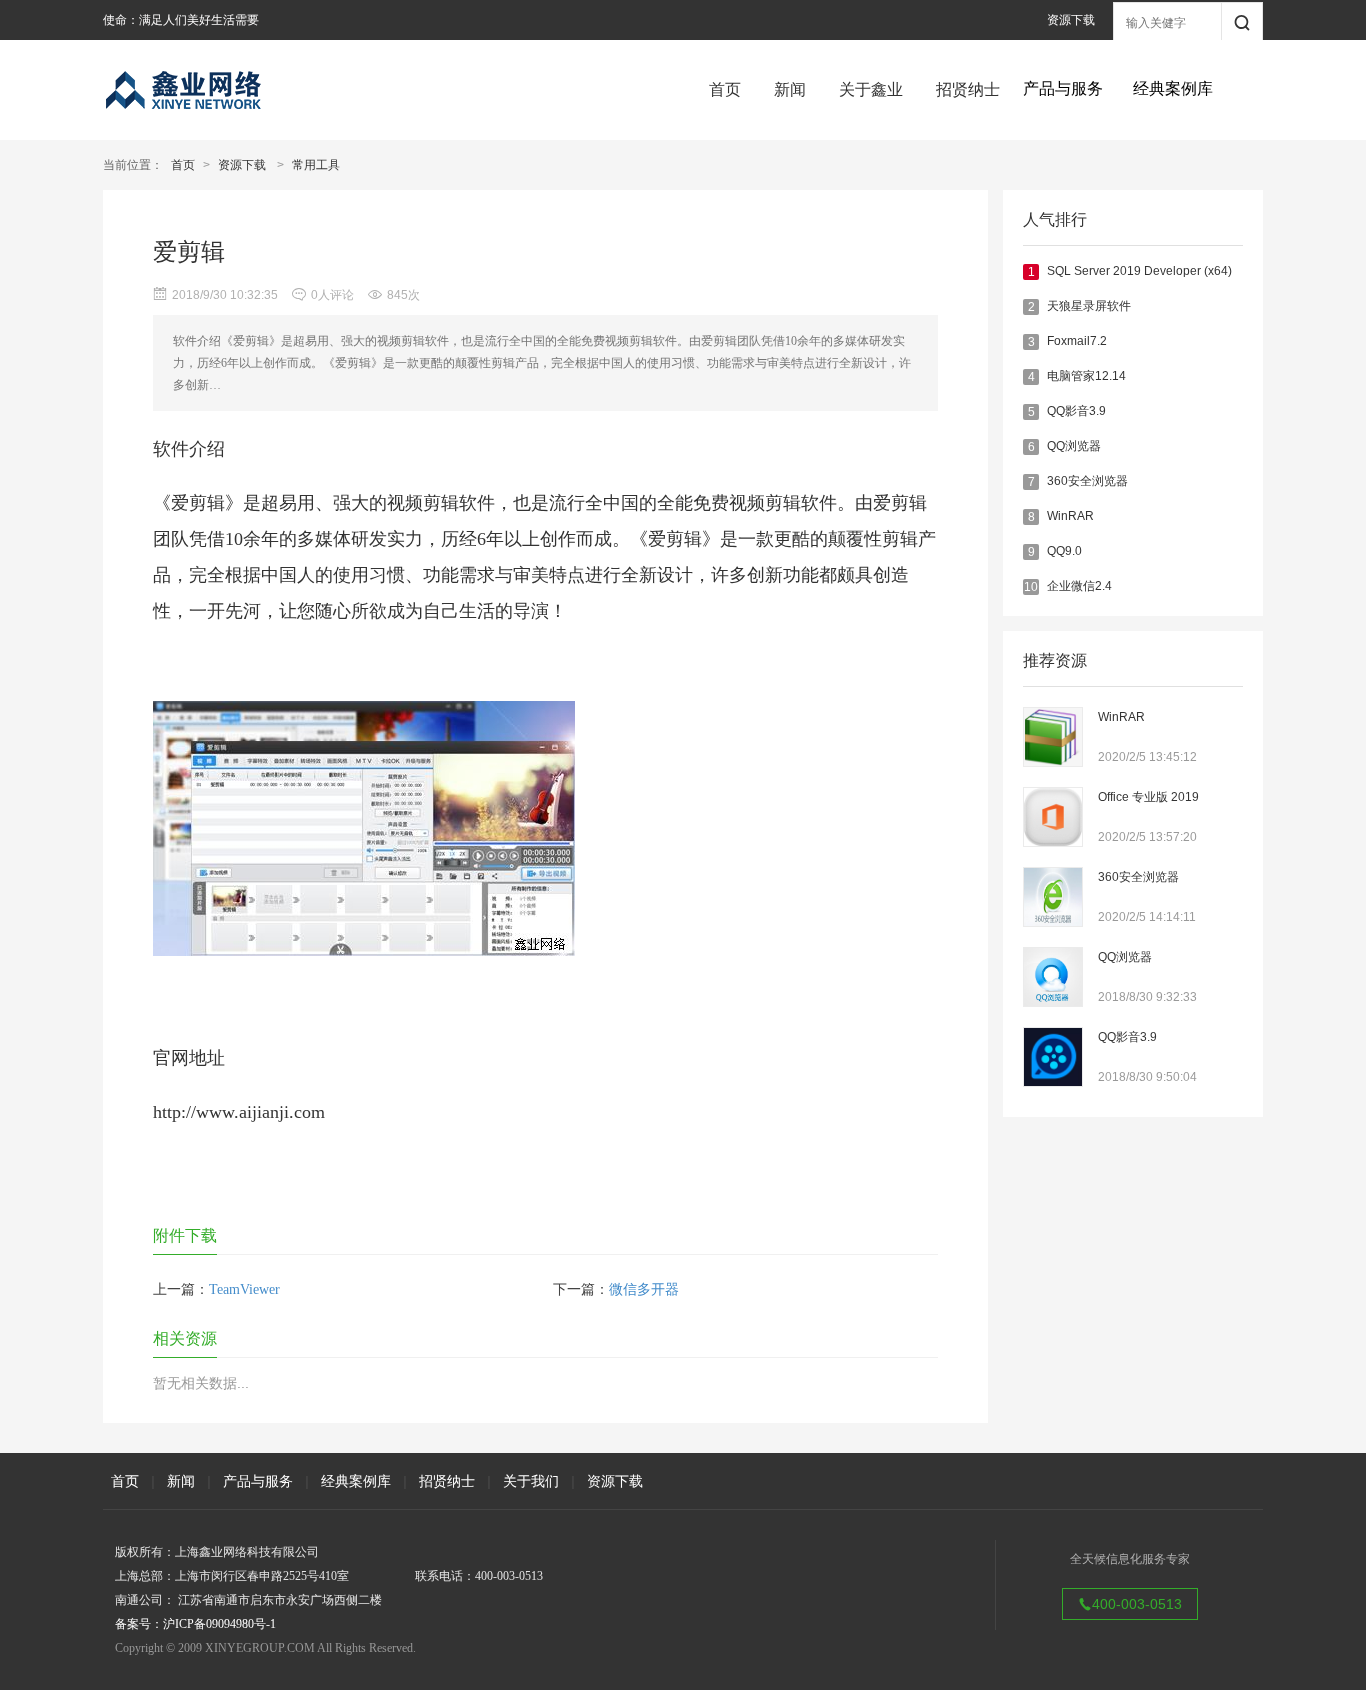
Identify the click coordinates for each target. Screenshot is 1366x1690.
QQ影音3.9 (1076, 411)
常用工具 (316, 165)
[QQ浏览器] (1053, 1002)
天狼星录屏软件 (1089, 306)
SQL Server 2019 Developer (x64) (1139, 271)
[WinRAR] (1053, 762)
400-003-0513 (1137, 1604)
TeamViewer (244, 1289)
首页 (725, 89)
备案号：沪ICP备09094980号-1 (195, 1624)
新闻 (790, 89)
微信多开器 (644, 1289)
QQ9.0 (1064, 551)
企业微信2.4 (1079, 586)
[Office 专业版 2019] (1053, 842)
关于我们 (531, 1481)
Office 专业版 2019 (1148, 797)
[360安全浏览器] (1053, 922)
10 (1031, 587)
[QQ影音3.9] (1053, 1082)
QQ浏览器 (1074, 446)
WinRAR (1070, 516)
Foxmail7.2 (1077, 341)
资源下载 (1071, 20)
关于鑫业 (871, 89)
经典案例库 (356, 1481)
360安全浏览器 (1087, 481)
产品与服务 (258, 1481)
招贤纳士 (968, 89)
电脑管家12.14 (1086, 376)
